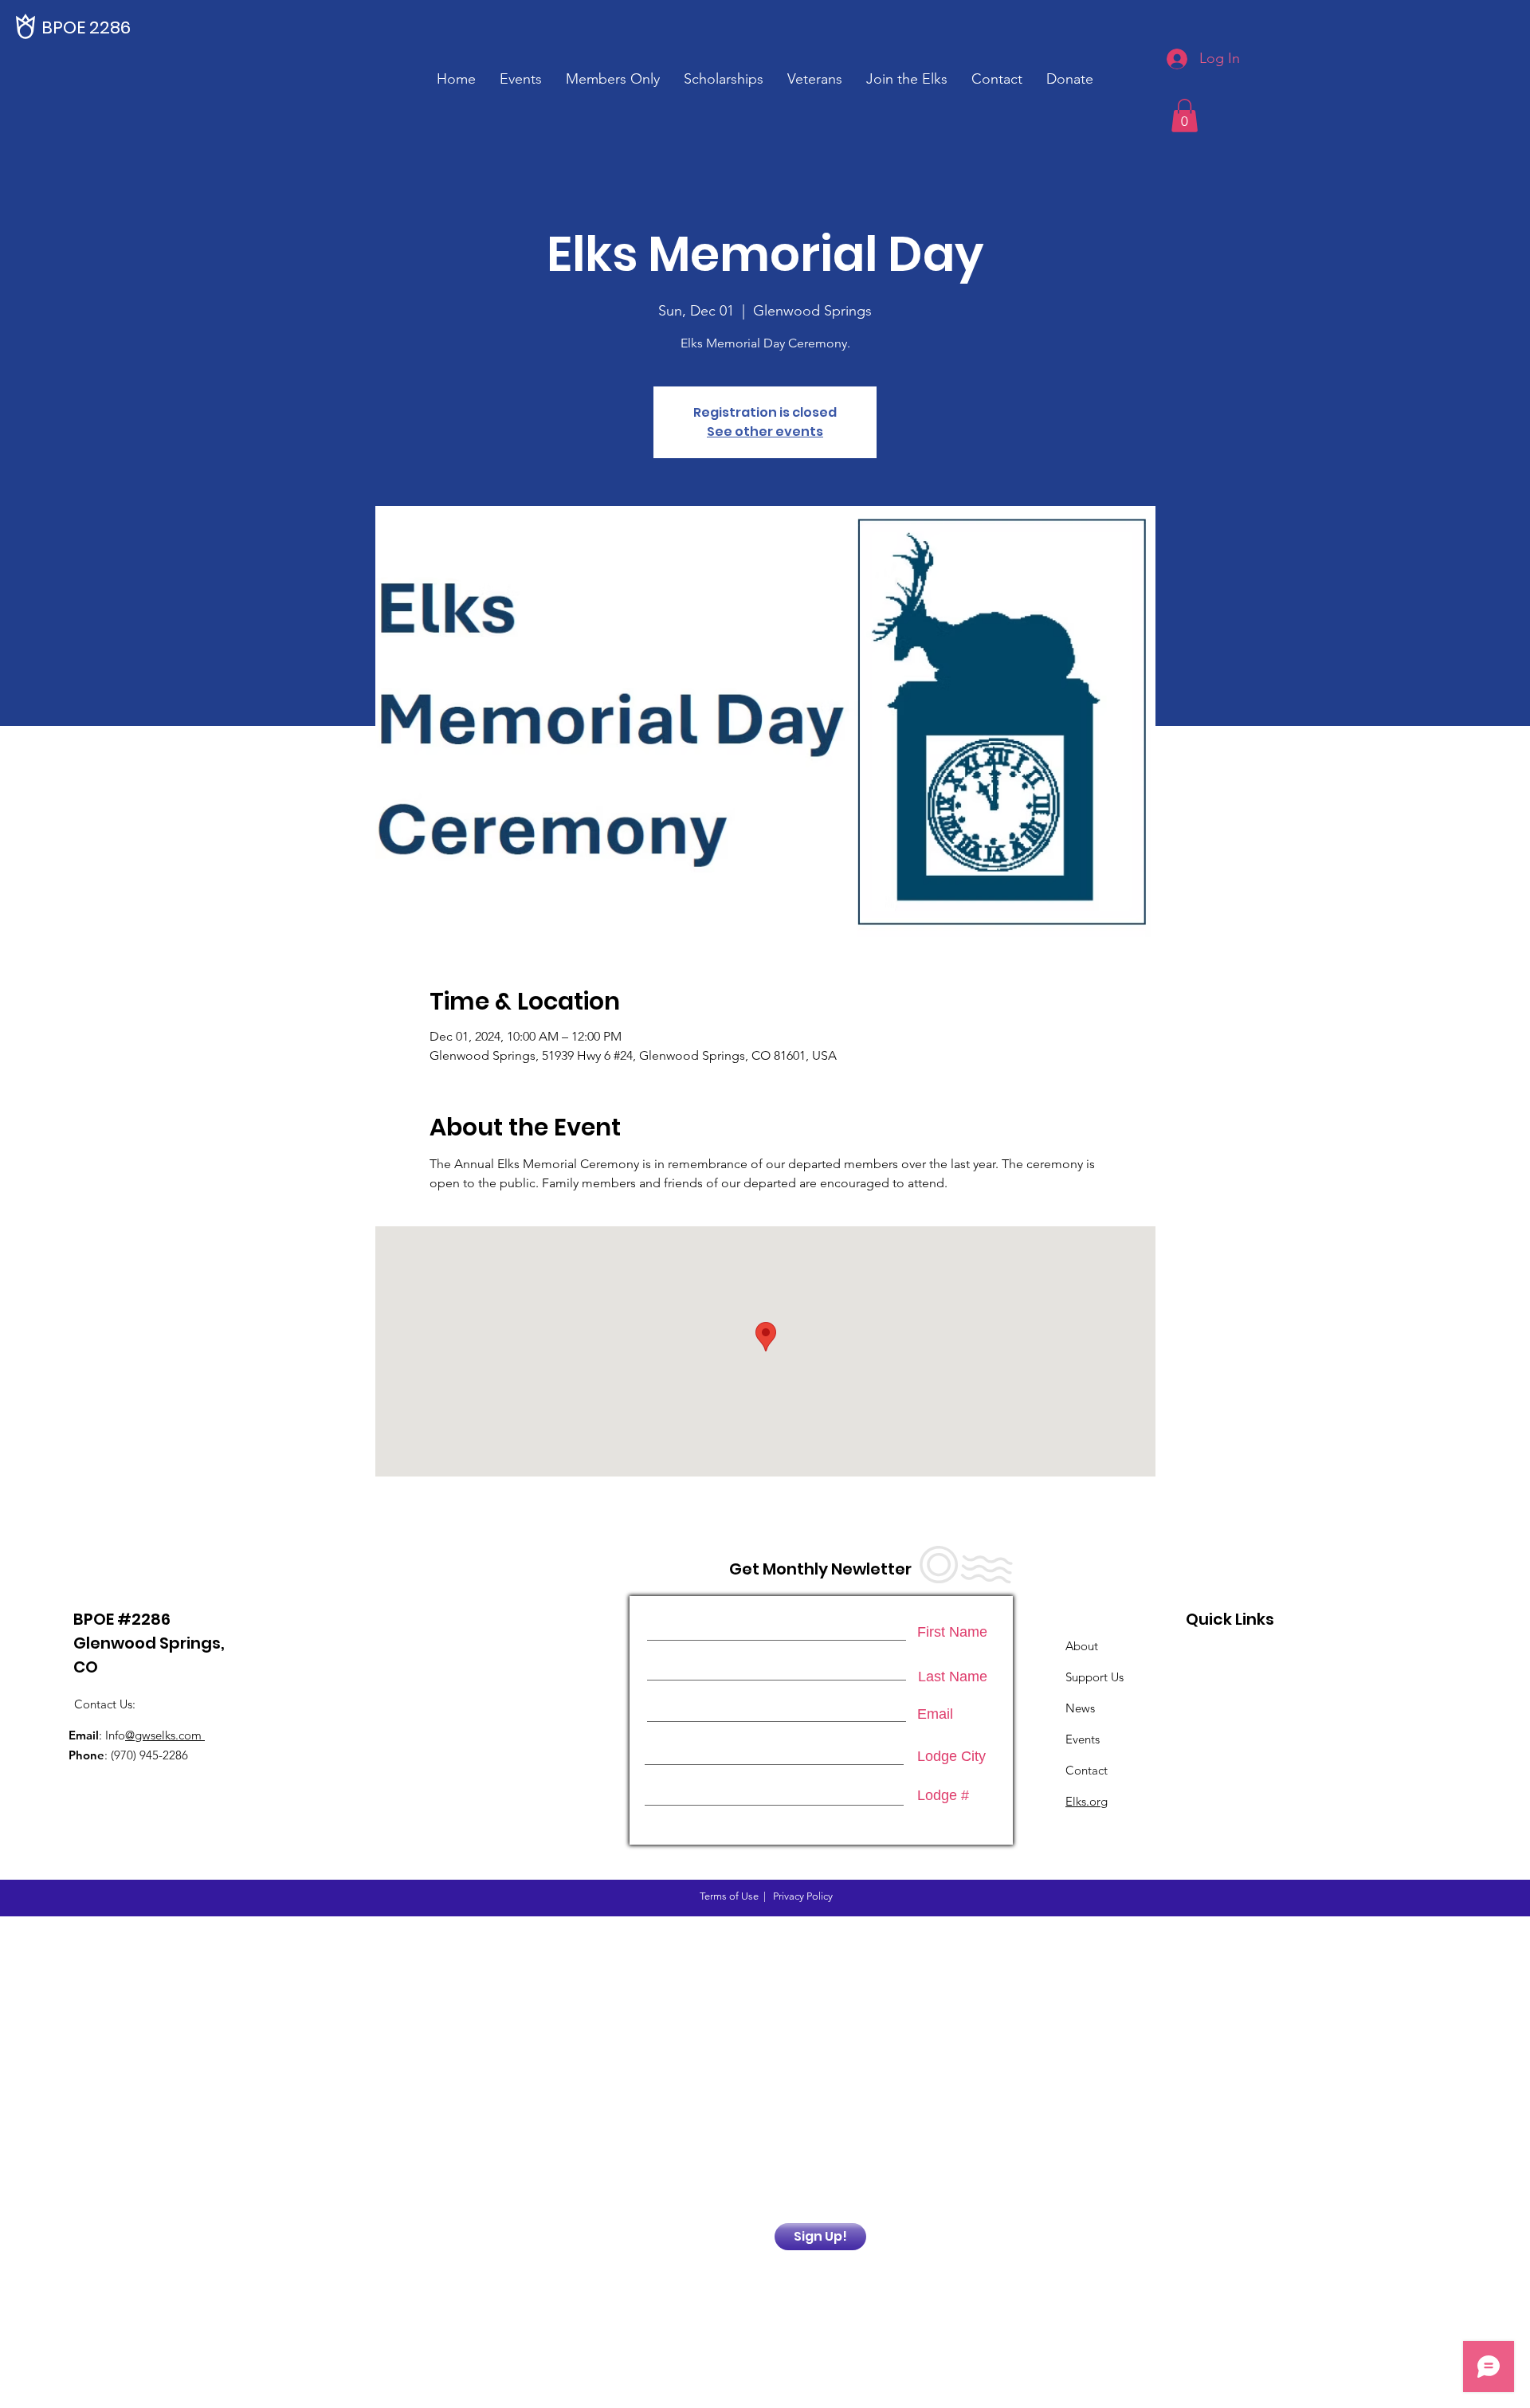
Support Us (1095, 1677)
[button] (613, 79)
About (1082, 1646)
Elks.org (1087, 1801)
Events (1083, 1739)
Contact (1087, 1770)
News (1080, 1708)
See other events (765, 431)
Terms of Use (729, 1896)
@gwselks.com (165, 1735)
